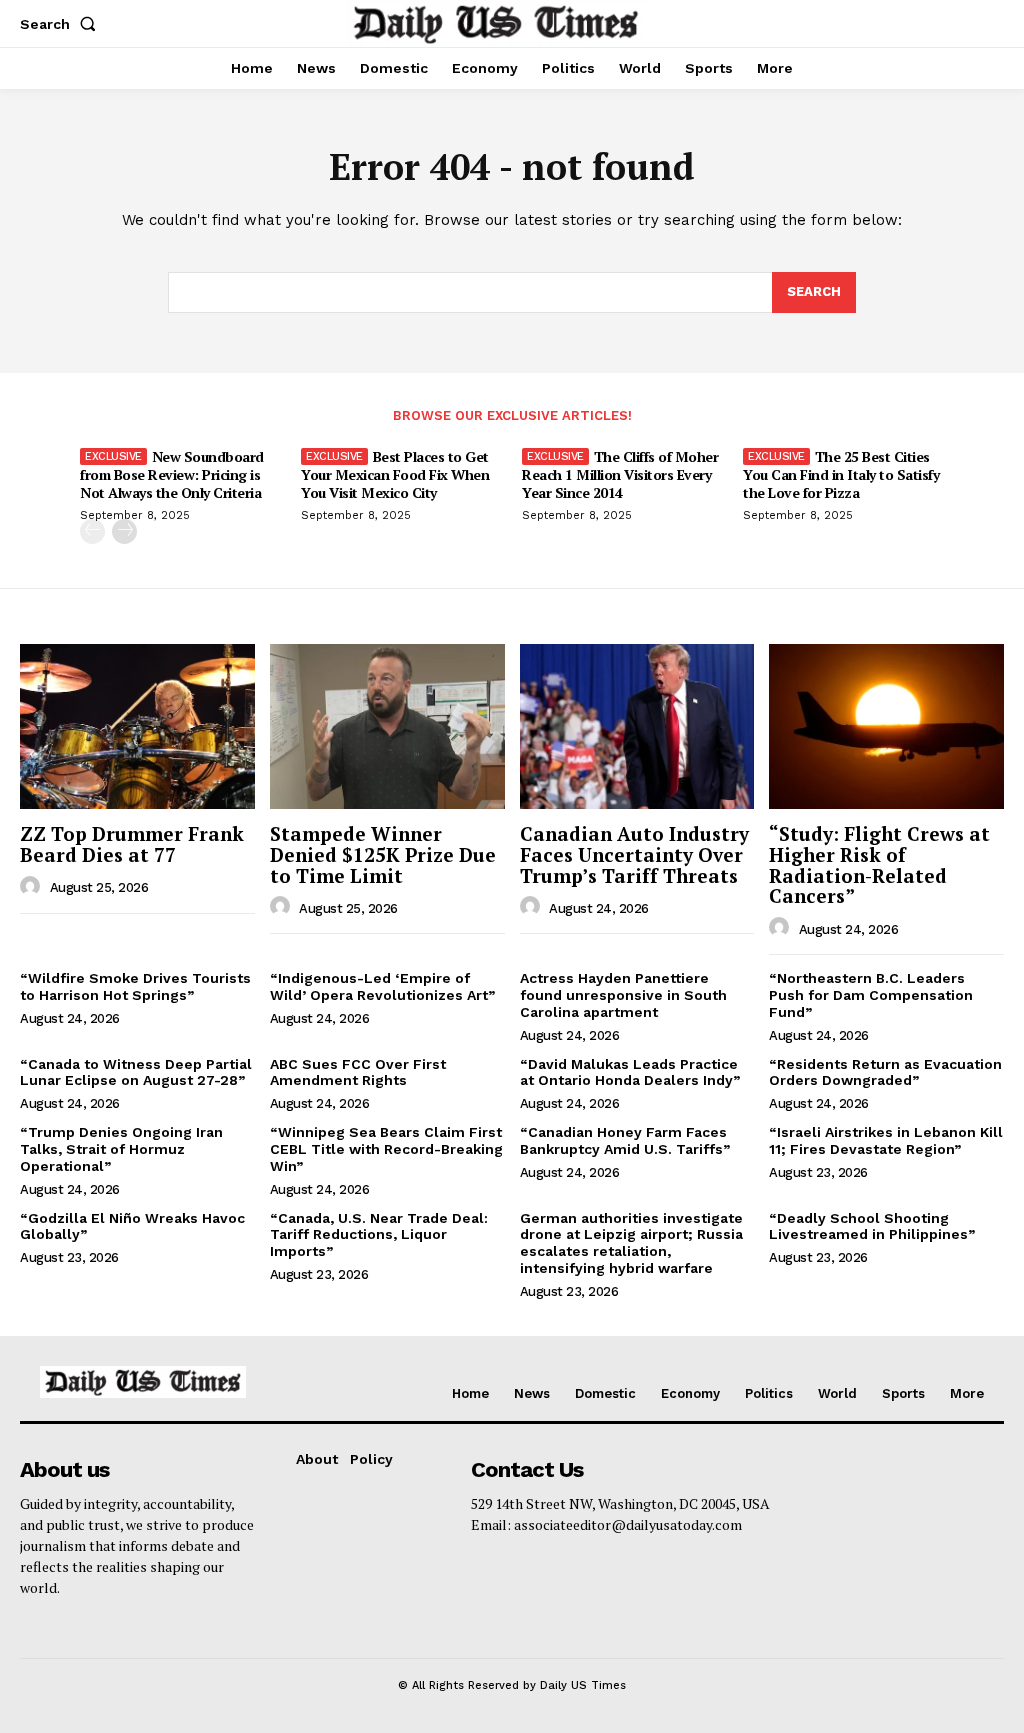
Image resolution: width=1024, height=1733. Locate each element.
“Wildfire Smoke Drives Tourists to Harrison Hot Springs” (135, 986)
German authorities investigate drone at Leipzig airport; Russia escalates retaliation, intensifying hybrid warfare (631, 1243)
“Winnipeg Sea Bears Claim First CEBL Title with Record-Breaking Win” (386, 1149)
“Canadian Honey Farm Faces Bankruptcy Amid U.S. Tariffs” (625, 1140)
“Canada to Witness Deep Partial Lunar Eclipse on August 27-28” (136, 1072)
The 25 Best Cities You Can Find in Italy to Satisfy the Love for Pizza (841, 474)
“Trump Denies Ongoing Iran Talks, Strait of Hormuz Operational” (121, 1149)
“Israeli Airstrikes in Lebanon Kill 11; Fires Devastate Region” (886, 1140)
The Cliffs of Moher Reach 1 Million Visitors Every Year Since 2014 (620, 474)
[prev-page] (92, 531)
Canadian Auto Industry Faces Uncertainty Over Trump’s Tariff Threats (634, 854)
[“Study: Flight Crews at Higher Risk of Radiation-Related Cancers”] (886, 726)
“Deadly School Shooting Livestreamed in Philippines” (872, 1226)
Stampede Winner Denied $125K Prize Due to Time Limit (383, 854)
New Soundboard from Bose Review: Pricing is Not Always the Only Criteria (172, 474)
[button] (62, 24)
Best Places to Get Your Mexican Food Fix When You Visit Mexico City (395, 474)
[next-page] (124, 531)
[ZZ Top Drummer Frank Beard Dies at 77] (137, 726)
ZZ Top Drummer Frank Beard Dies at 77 (132, 844)
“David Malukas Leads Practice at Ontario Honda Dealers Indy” (630, 1072)
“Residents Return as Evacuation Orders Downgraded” (885, 1072)
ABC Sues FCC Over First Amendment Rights (358, 1072)
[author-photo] (33, 887)
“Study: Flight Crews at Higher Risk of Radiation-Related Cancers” (879, 865)
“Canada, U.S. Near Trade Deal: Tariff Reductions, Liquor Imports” (379, 1235)
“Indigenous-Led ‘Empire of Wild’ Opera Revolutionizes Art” (382, 986)
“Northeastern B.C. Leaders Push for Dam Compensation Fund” (871, 995)
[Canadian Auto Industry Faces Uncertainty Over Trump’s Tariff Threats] (637, 726)
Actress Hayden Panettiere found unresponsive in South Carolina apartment (623, 995)
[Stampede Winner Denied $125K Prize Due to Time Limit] (387, 726)
